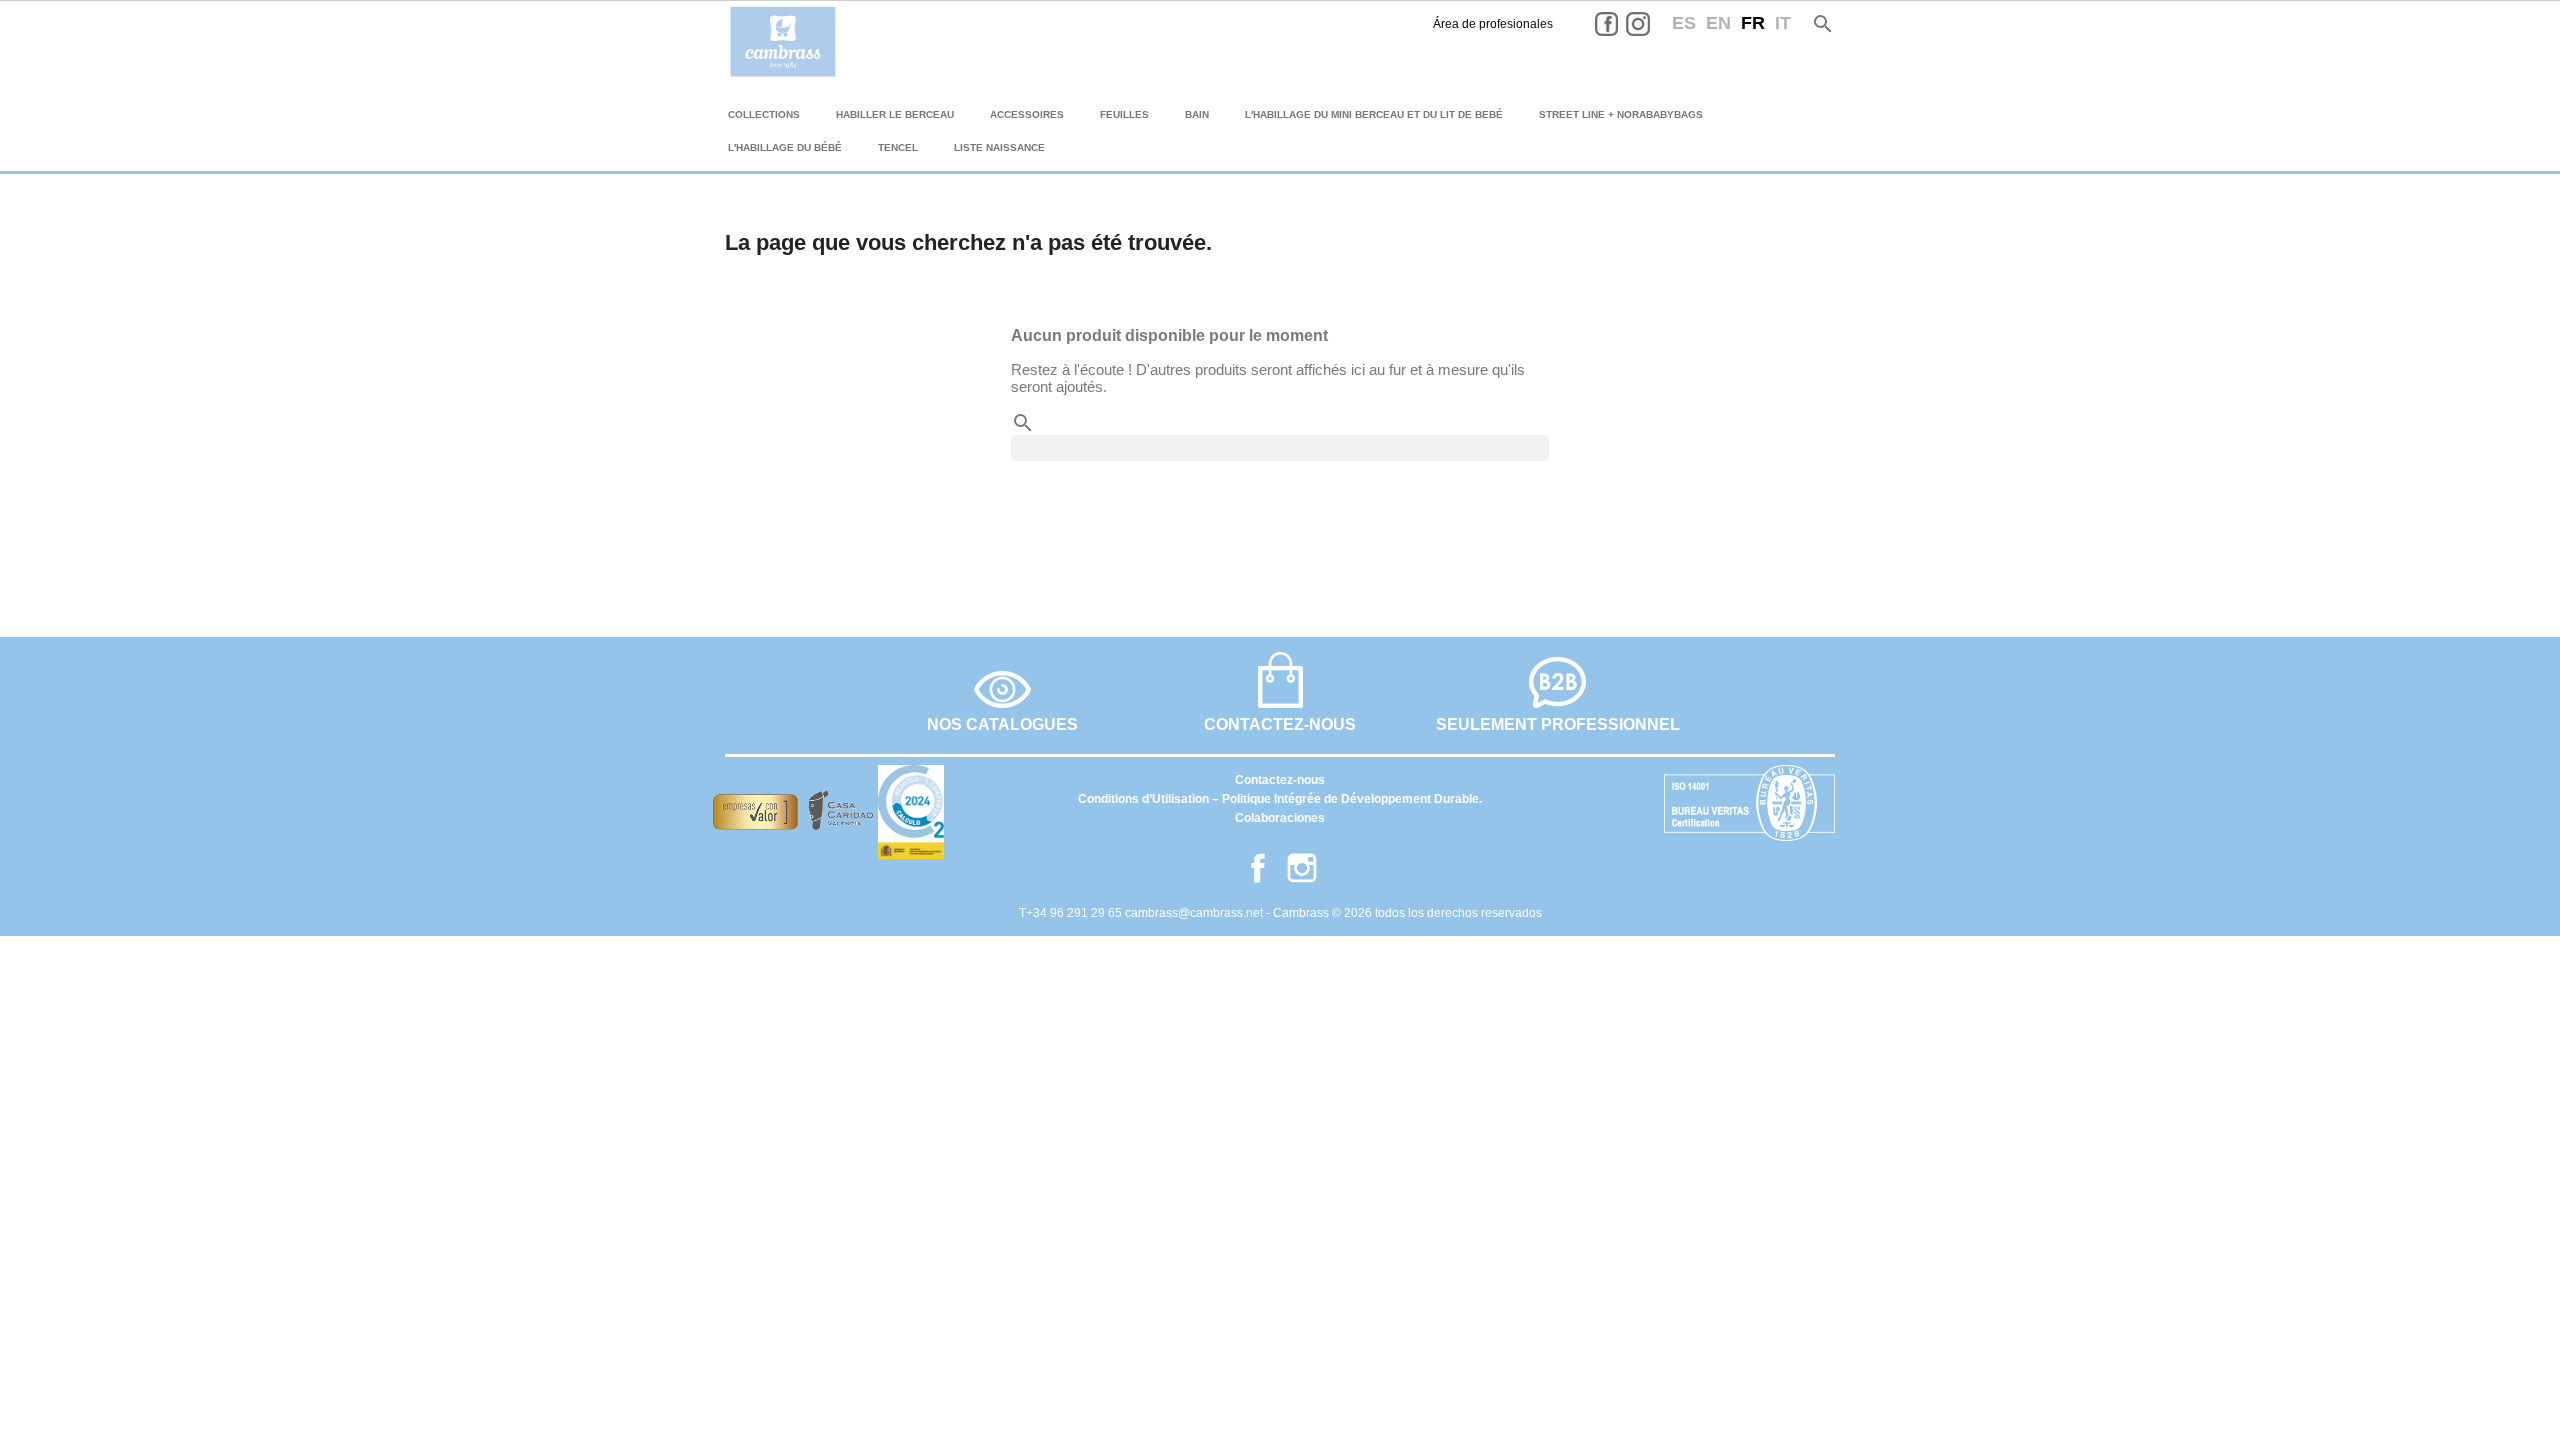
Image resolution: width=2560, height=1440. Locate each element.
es (1684, 23)
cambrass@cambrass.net (1195, 913)
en (1718, 23)
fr (1753, 23)
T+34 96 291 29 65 (1072, 913)
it (1783, 23)
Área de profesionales (1493, 24)
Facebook (1622, 24)
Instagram (1653, 24)
